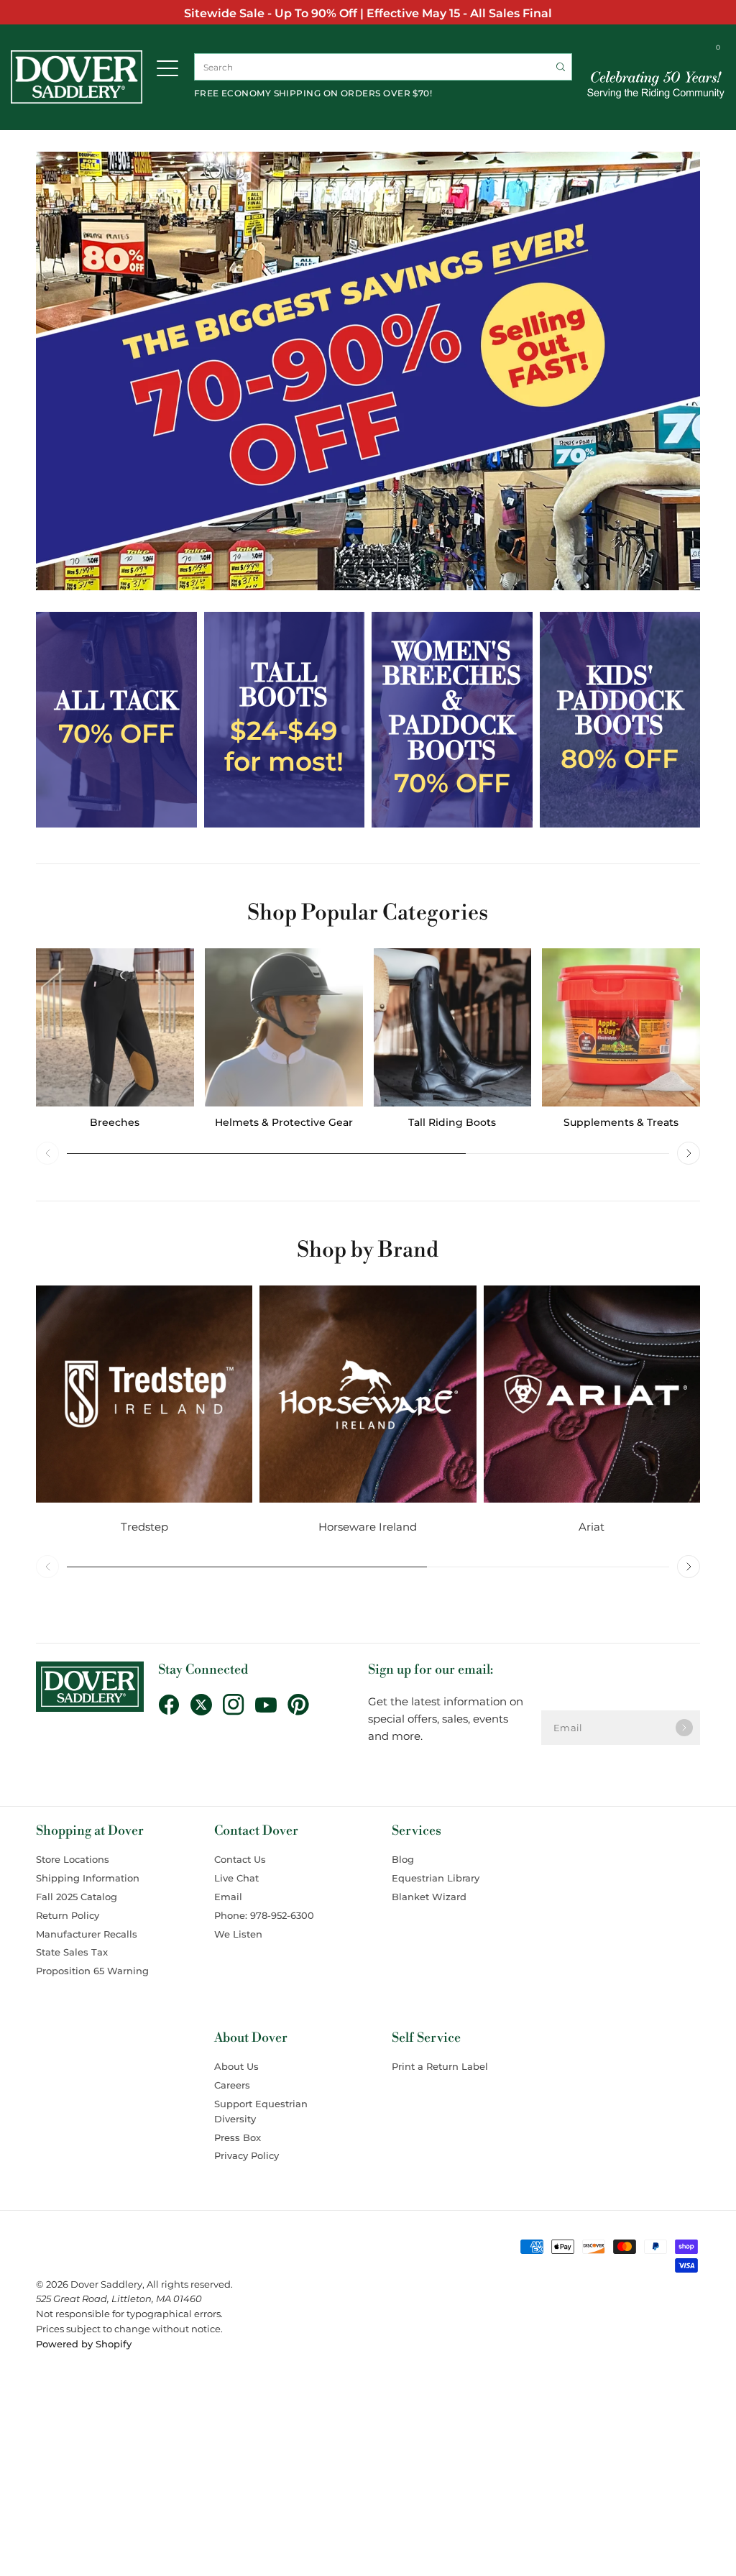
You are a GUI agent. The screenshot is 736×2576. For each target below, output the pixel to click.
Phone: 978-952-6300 (264, 1915)
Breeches (115, 1122)
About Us (236, 2066)
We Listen (238, 1934)
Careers (232, 2085)
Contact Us (240, 1859)
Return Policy (68, 1915)
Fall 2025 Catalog (77, 1897)
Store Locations (73, 1859)
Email (228, 1897)
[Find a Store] (668, 50)
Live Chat (236, 1878)
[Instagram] (239, 1705)
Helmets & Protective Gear (284, 1122)
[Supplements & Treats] (621, 1027)
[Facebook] (174, 1705)
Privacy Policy (247, 2155)
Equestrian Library (436, 1878)
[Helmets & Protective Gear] (284, 1027)
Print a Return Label (440, 2066)
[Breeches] (115, 1027)
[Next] (689, 1153)
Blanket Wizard (429, 1897)
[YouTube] (271, 1705)
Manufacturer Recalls (87, 1934)
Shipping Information (88, 1878)
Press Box (238, 2137)
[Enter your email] (684, 1728)
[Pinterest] (304, 1705)
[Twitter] (207, 1705)
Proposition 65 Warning (92, 1971)
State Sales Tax (72, 1952)
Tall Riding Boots (452, 1122)
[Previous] (47, 1153)
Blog (403, 1859)
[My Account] (691, 50)
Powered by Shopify (84, 2344)
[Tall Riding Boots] (453, 1027)
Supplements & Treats (621, 1122)
